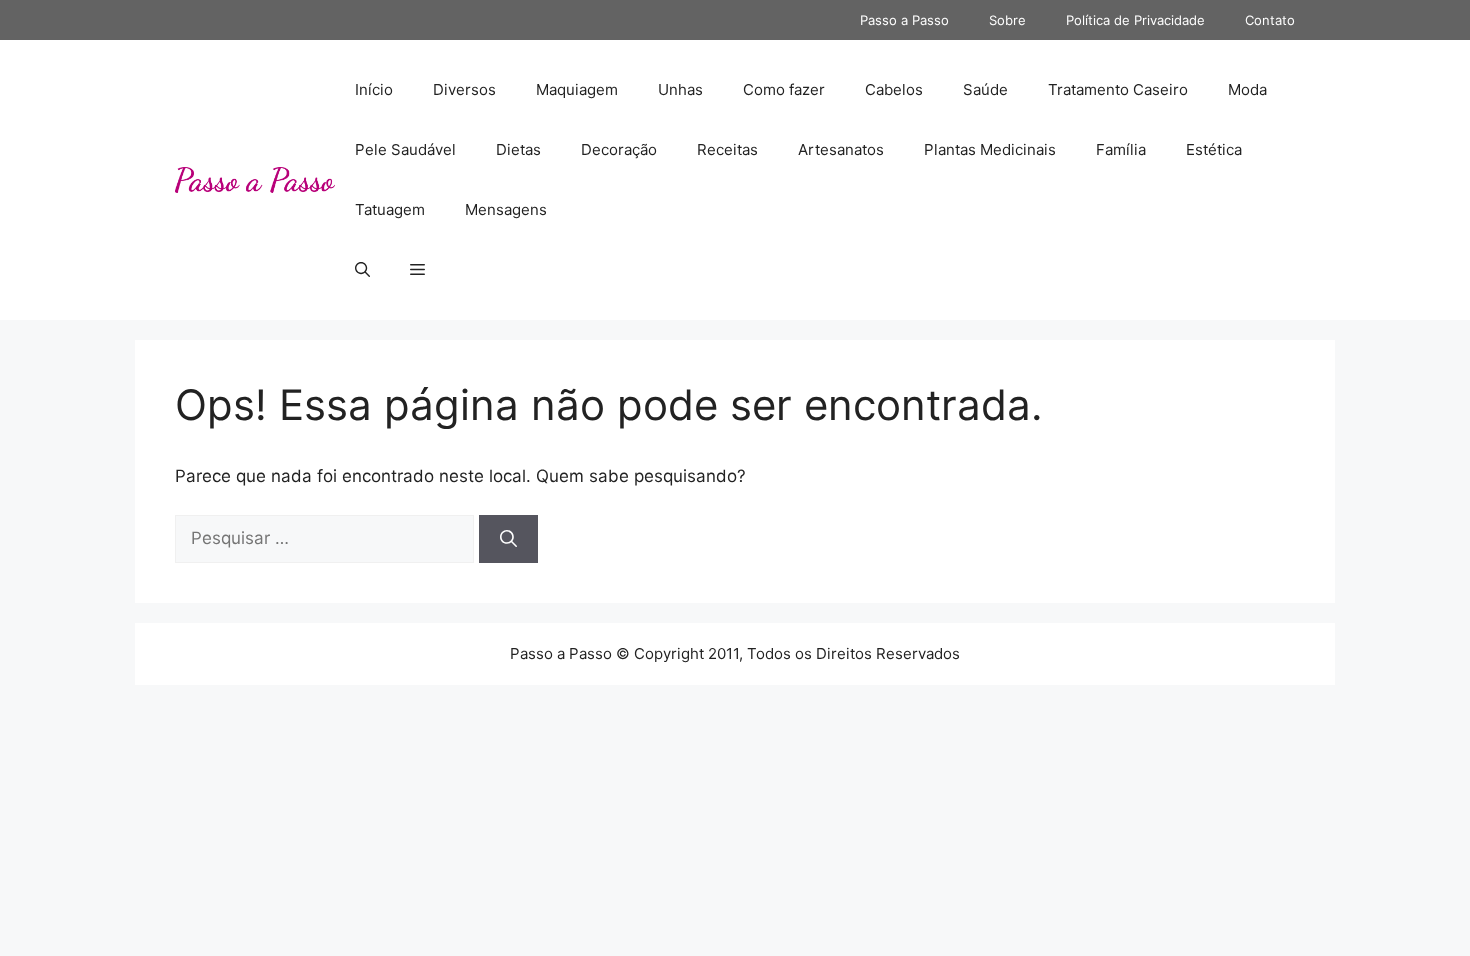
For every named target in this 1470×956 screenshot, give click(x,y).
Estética (1214, 149)
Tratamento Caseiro (1118, 89)
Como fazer (784, 89)
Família (1121, 149)
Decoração (619, 149)
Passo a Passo (904, 20)
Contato (1270, 20)
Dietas (518, 149)
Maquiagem (577, 89)
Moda (1247, 89)
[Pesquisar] (508, 539)
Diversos (464, 89)
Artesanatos (841, 149)
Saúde (985, 89)
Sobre (1007, 20)
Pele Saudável (405, 149)
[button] (362, 270)
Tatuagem (390, 209)
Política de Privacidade (1135, 20)
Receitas (727, 149)
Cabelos (894, 89)
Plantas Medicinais (990, 149)
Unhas (680, 89)
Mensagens (506, 209)
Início (374, 89)
